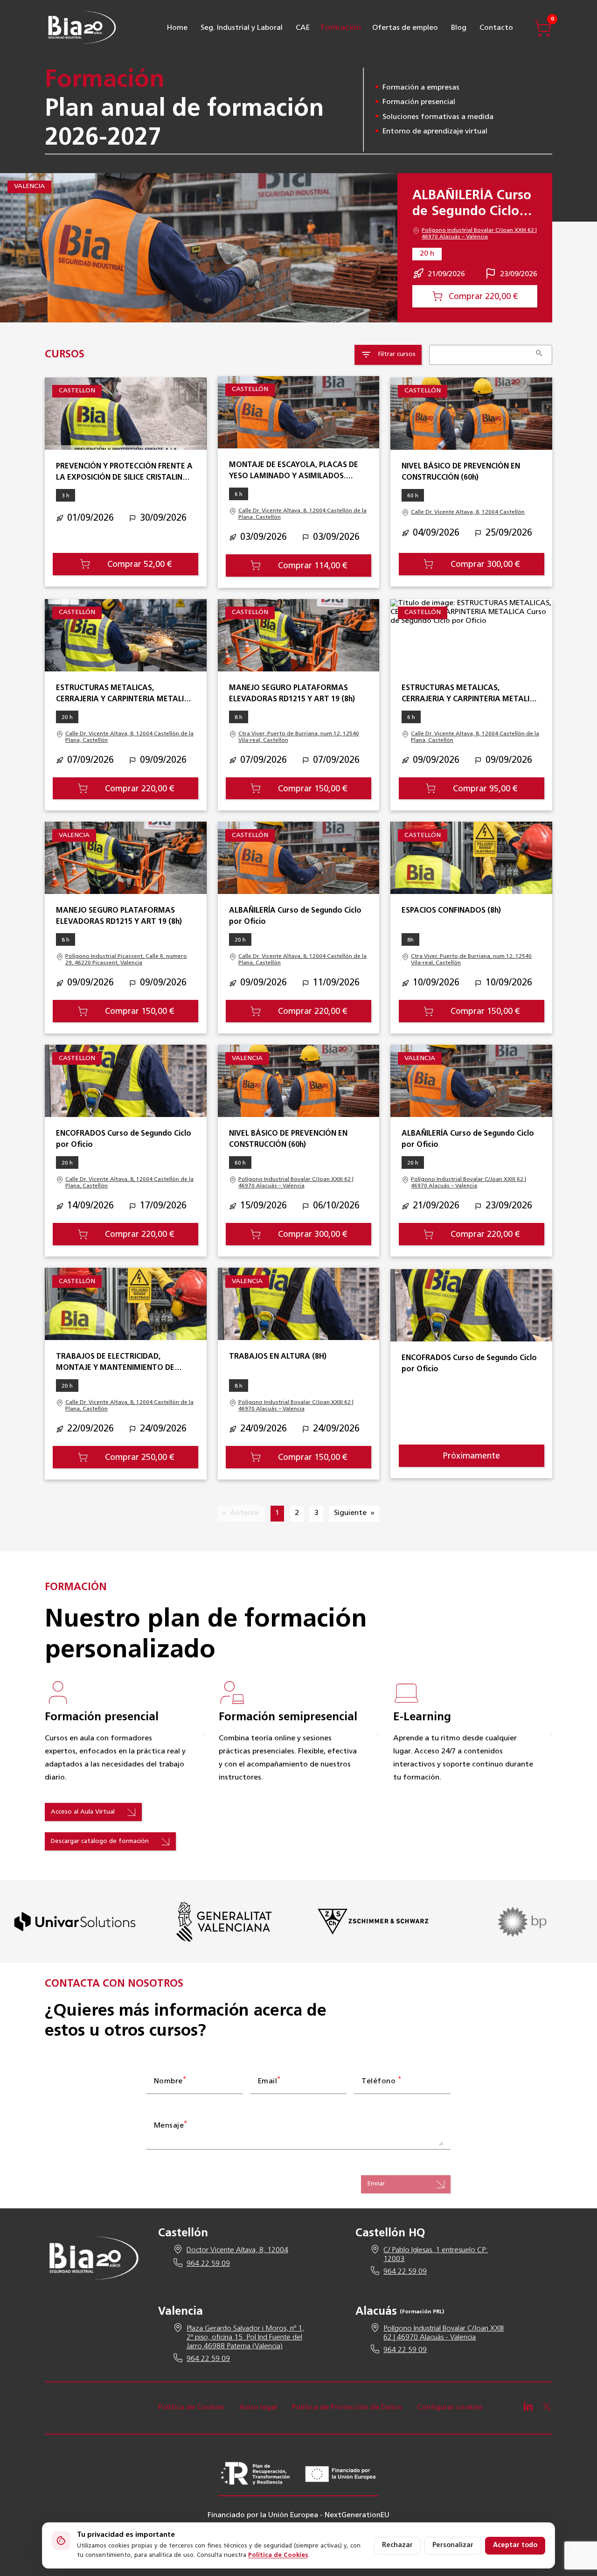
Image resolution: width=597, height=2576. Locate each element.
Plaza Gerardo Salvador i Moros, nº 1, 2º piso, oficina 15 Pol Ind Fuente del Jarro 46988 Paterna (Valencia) (245, 2338)
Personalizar (453, 2545)
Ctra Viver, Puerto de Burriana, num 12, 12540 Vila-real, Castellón (299, 737)
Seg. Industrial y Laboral (242, 28)
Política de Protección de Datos (347, 2408)
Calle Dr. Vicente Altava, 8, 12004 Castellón (468, 512)
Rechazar (397, 2545)
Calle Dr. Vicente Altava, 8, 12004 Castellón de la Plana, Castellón (302, 514)
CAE (303, 28)
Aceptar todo (515, 2545)
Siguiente (350, 1513)
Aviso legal (258, 2408)
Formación (341, 28)
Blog (459, 28)
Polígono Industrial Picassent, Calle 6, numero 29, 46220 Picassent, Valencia (126, 960)
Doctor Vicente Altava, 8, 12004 (237, 2250)
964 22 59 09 (208, 2264)
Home (177, 28)
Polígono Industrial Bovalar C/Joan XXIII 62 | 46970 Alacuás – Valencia (479, 234)
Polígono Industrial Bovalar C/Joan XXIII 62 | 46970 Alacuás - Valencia (444, 2333)
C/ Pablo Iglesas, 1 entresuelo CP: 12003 (436, 2255)
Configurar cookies (450, 2408)
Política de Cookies (191, 2408)
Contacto (496, 28)
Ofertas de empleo (405, 28)
